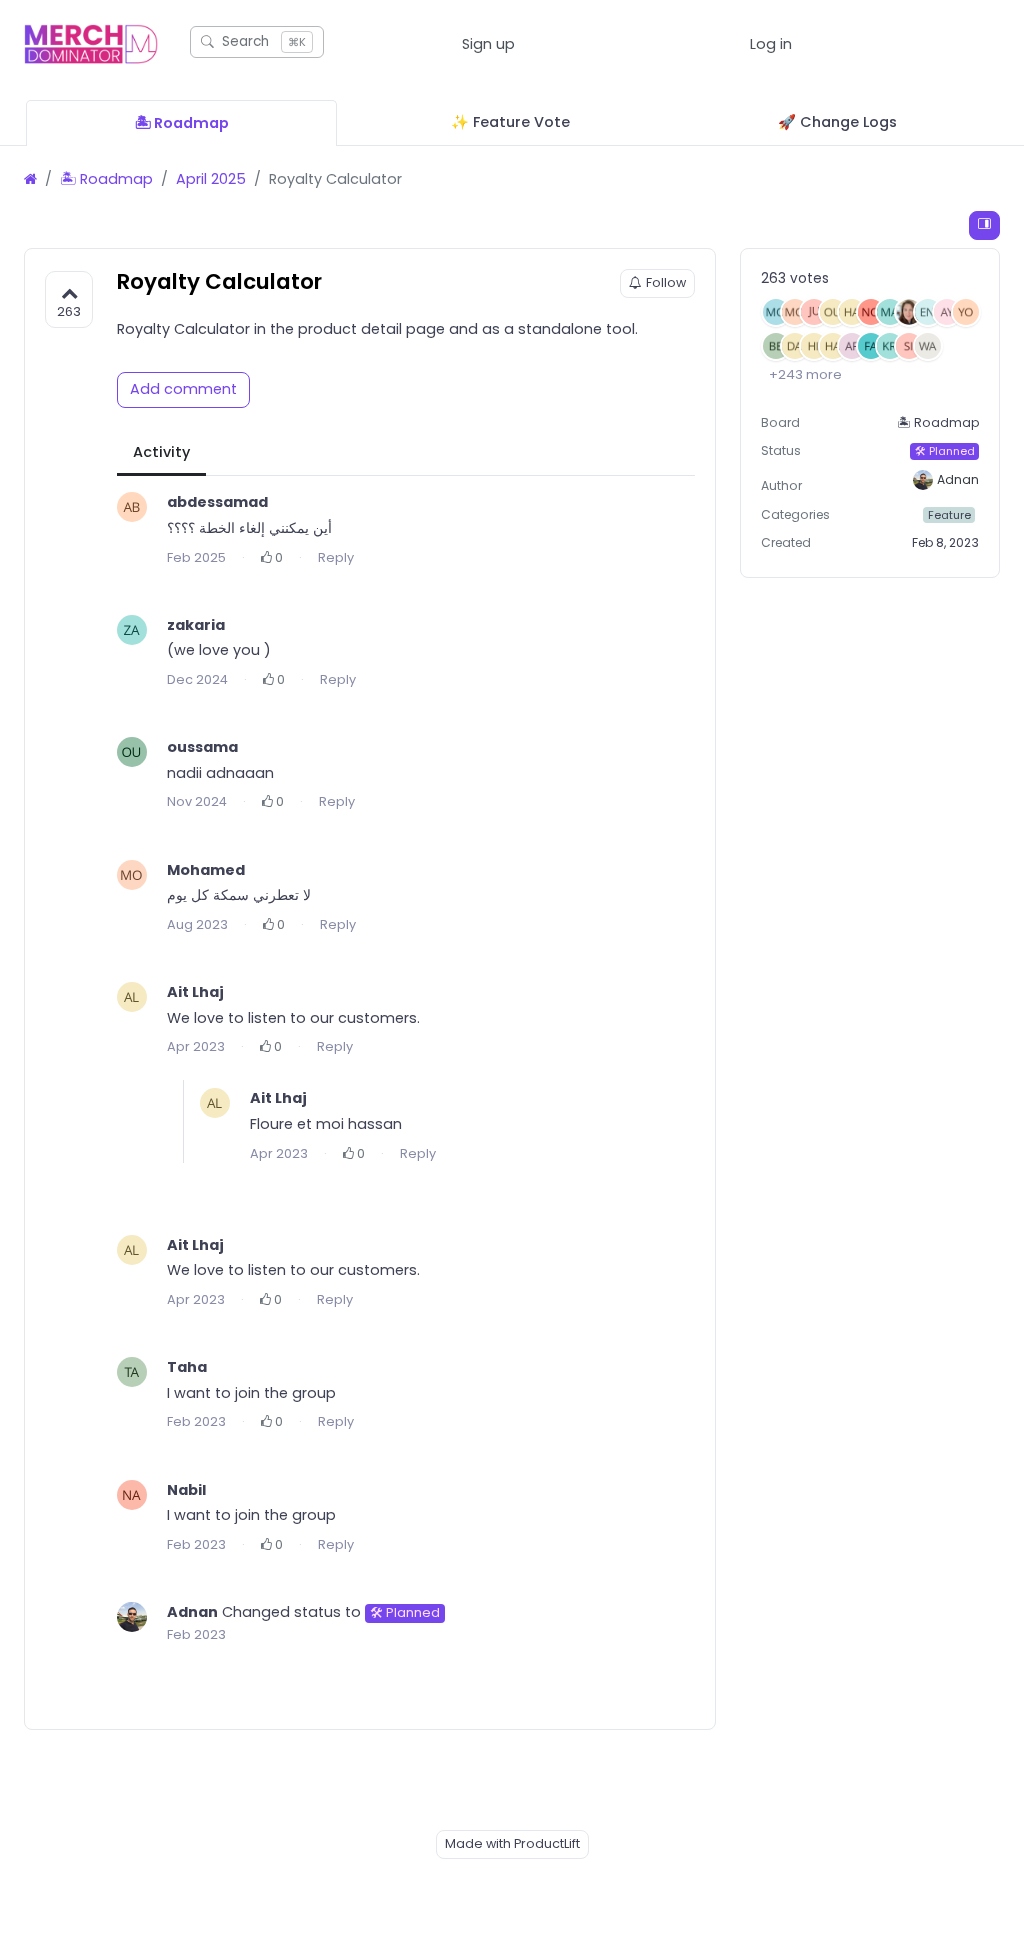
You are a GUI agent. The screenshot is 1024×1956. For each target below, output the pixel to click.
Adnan (192, 1612)
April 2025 (211, 179)
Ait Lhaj (195, 992)
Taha (187, 1367)
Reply (336, 557)
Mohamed (206, 870)
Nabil (186, 1490)
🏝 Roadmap (106, 179)
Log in (771, 44)
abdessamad (217, 502)
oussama (202, 747)
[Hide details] (984, 225)
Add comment (183, 389)
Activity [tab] (161, 452)
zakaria (196, 625)
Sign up (488, 44)
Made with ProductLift (512, 1843)
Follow (666, 282)
